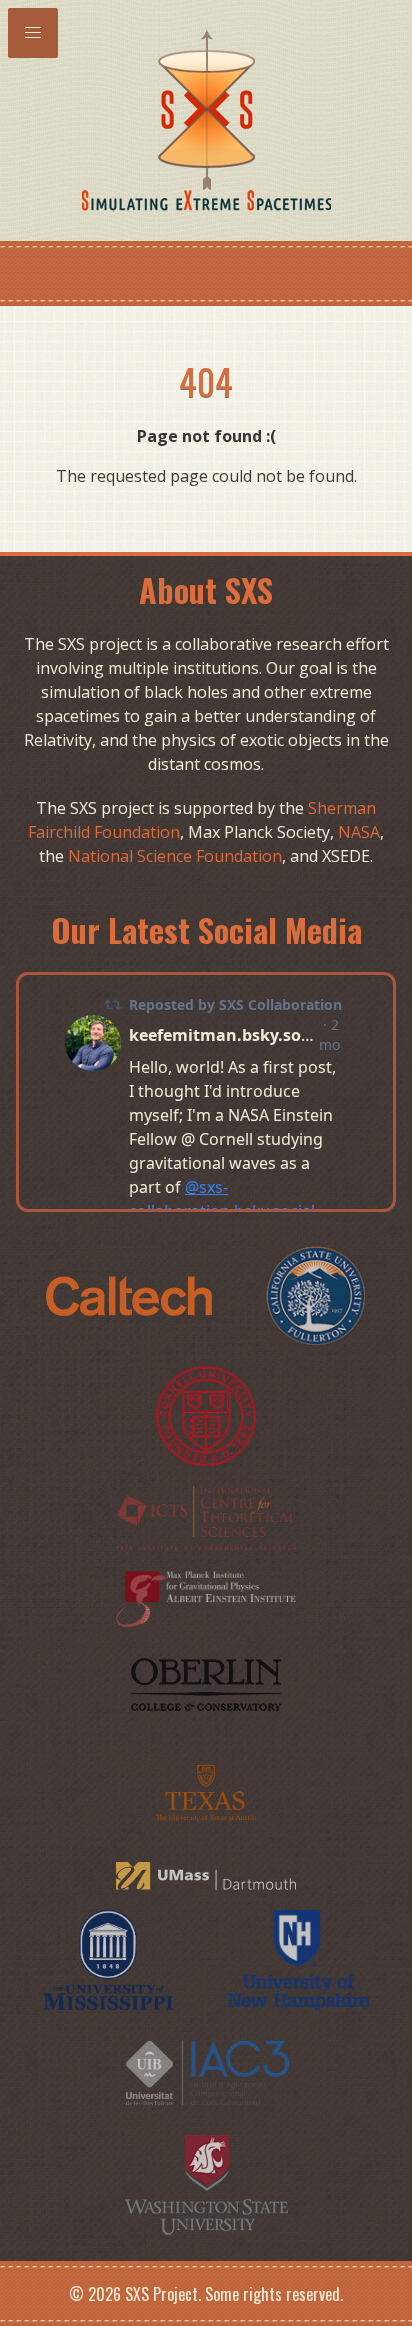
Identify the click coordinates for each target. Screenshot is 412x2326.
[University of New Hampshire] (299, 1958)
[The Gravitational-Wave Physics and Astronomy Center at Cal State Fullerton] (316, 1295)
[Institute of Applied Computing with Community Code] (206, 2071)
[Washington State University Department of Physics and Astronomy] (206, 2183)
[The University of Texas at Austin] (206, 1790)
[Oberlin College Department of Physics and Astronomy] (206, 1682)
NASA (359, 832)
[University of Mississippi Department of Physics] (110, 1958)
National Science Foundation (175, 856)
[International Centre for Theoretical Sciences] (206, 1516)
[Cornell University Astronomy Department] (206, 1415)
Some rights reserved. (274, 2294)
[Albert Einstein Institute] (206, 1596)
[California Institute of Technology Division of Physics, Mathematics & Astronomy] (131, 1295)
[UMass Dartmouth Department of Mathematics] (206, 1874)
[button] (33, 33)
